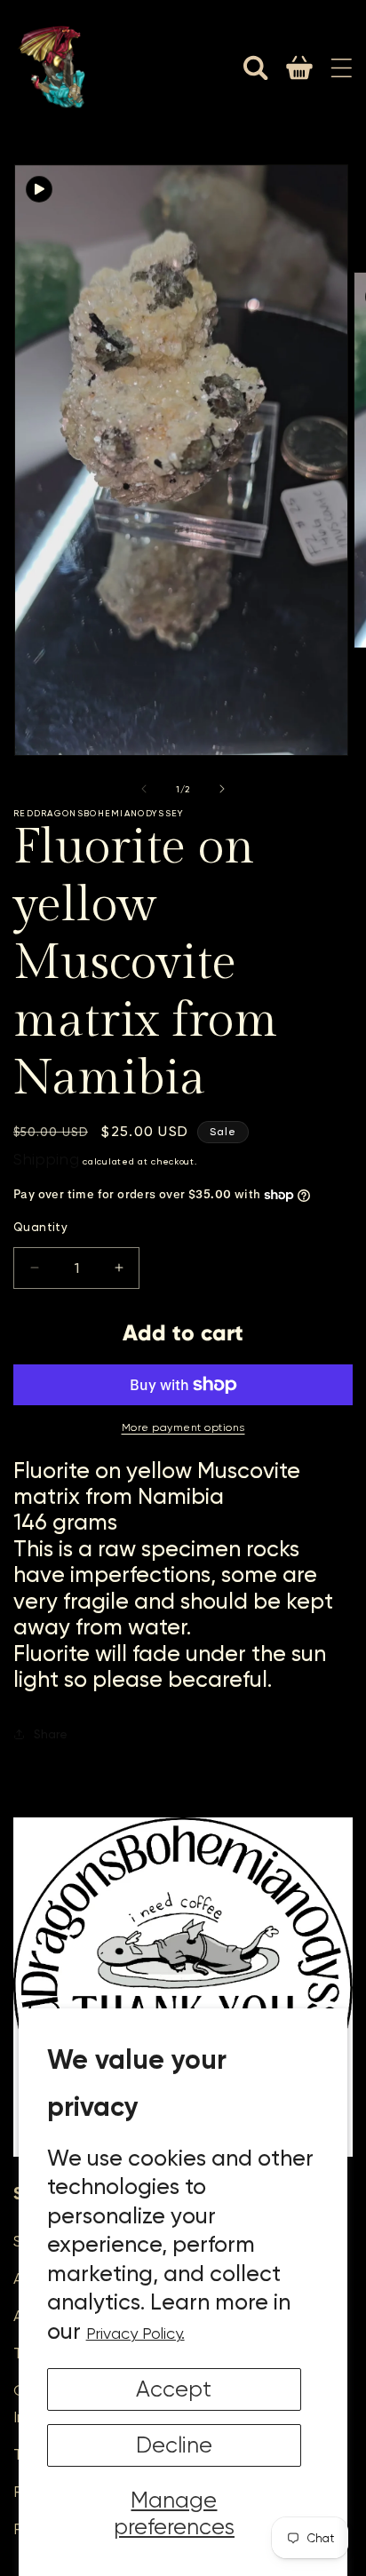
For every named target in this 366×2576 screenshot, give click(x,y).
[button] (256, 68)
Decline (174, 2445)
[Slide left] (144, 789)
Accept (174, 2389)
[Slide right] (222, 789)
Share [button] (51, 1734)
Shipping (47, 1159)
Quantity (40, 1227)
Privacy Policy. (135, 2333)
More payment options (183, 1427)
